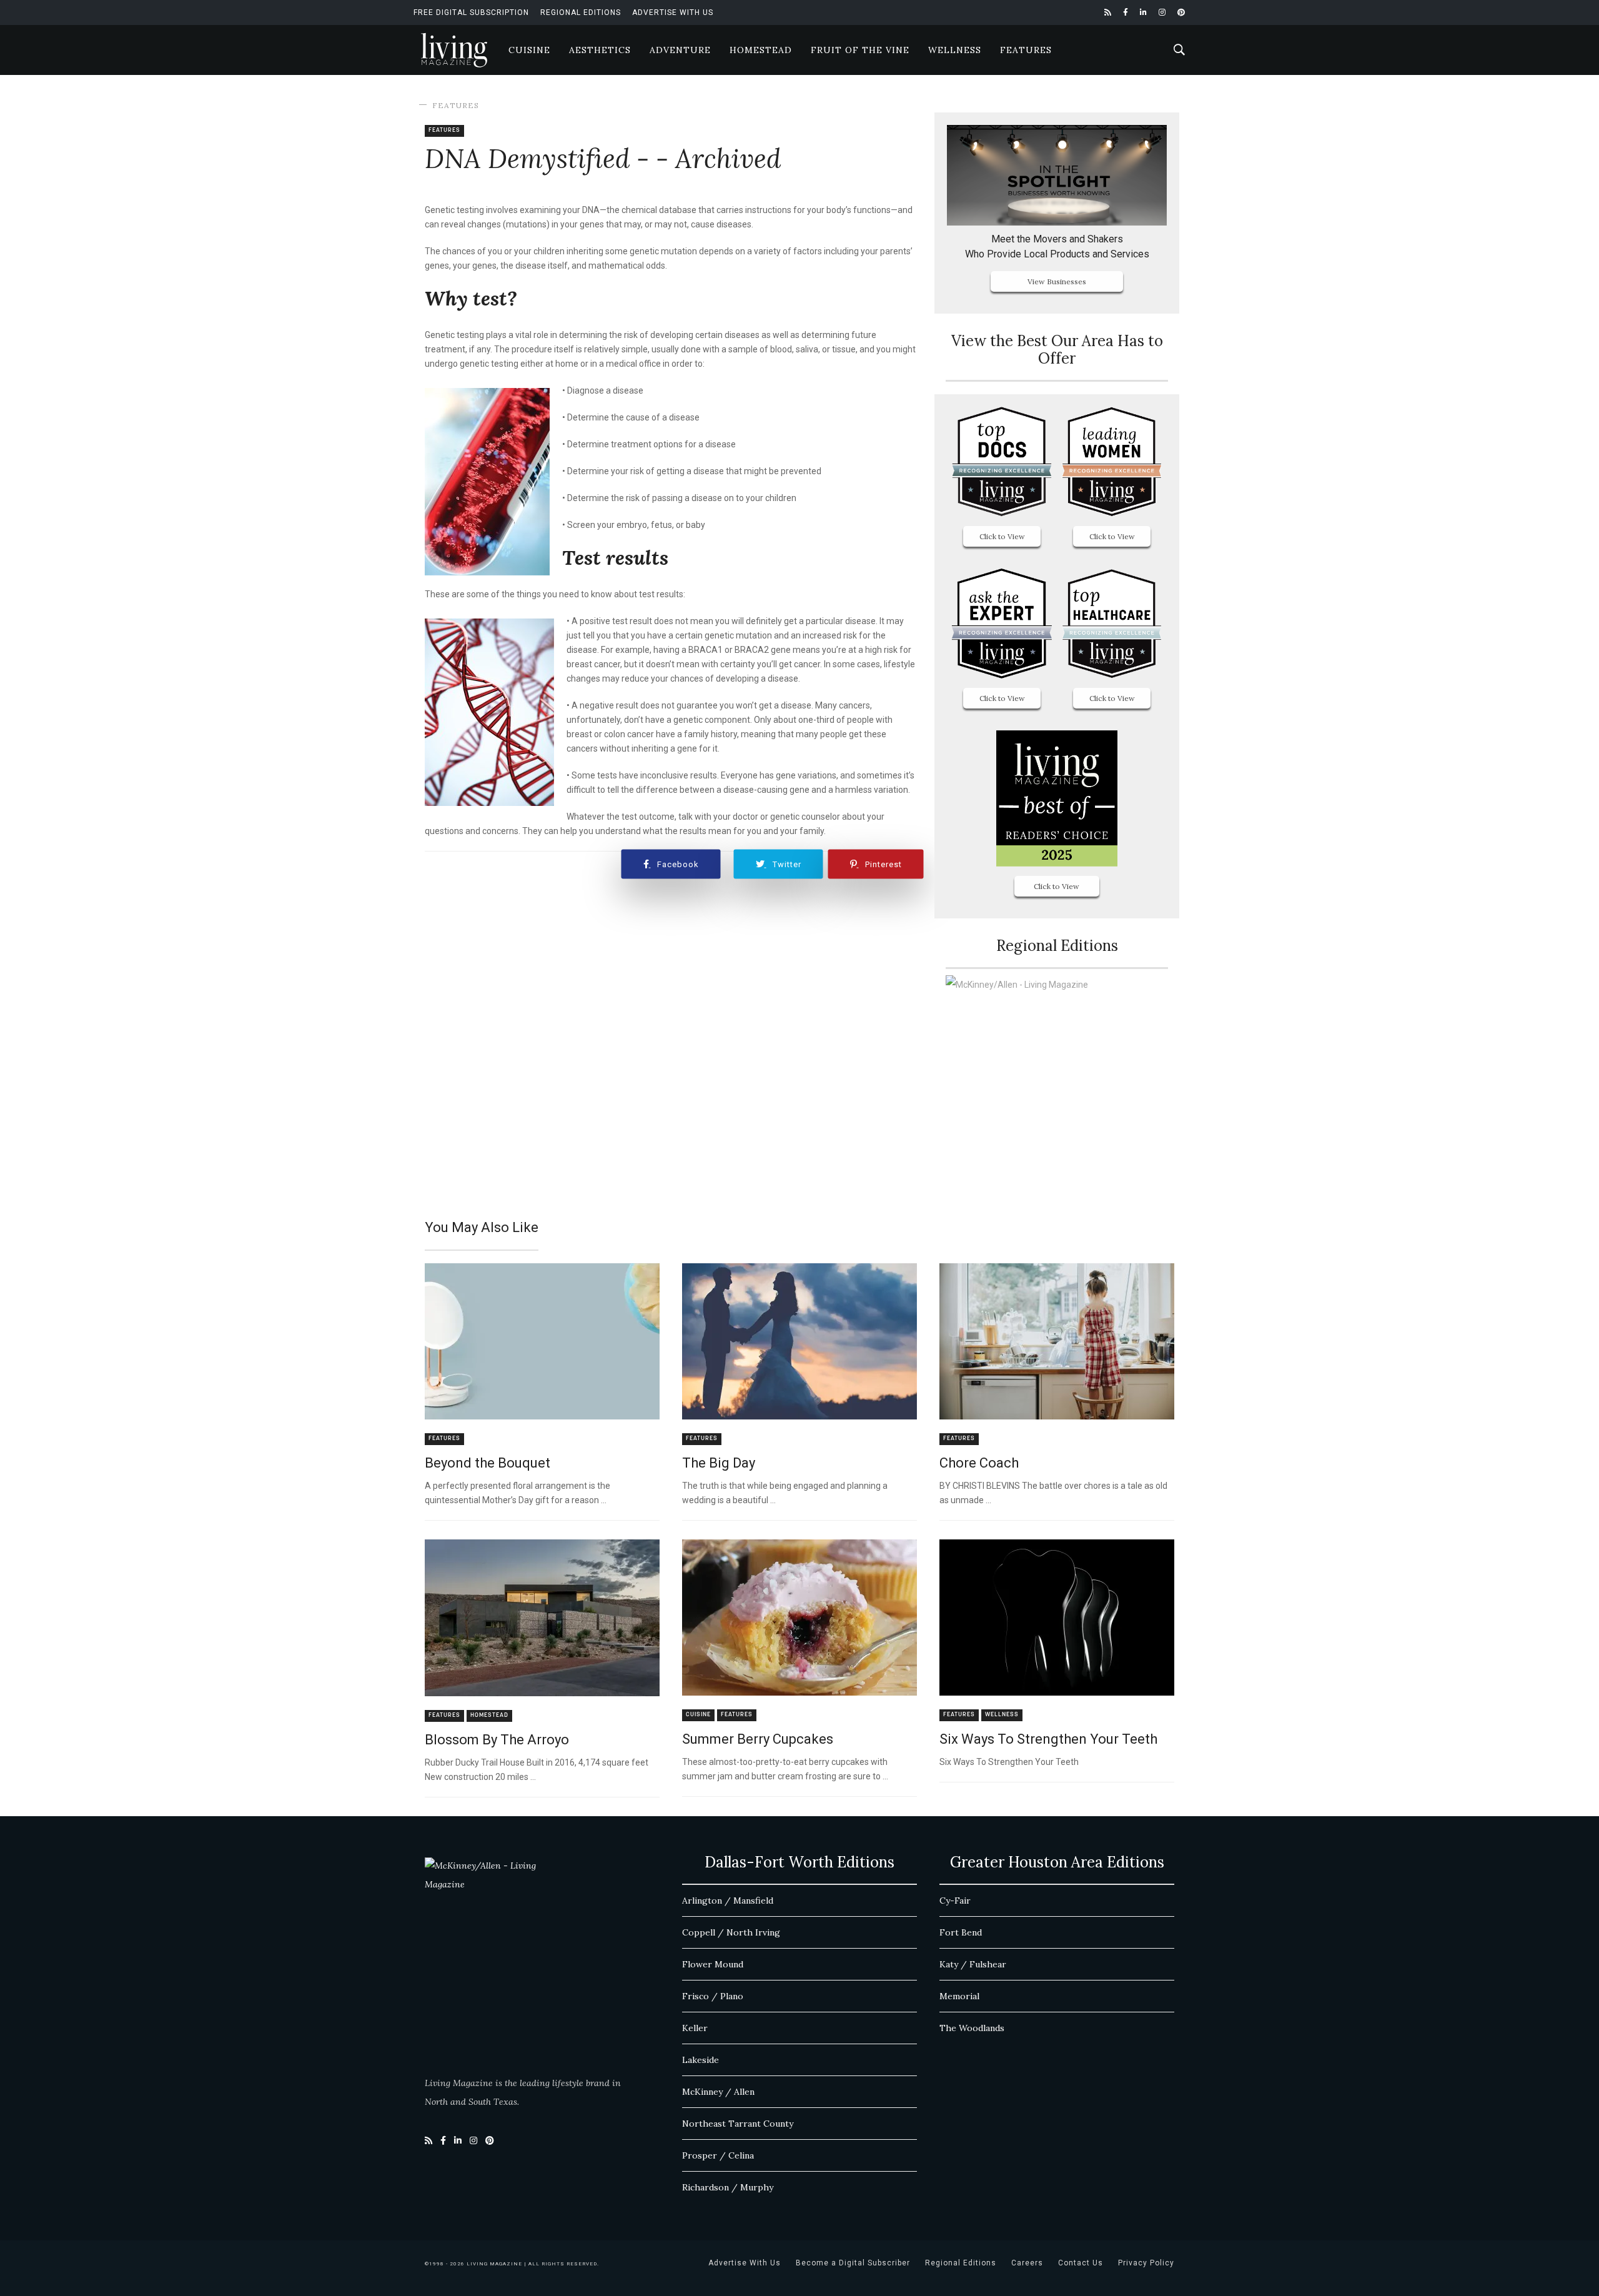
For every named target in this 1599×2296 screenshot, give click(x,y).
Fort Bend (961, 1932)
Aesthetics (600, 50)
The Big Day (719, 1463)
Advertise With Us (673, 12)
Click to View (1002, 536)
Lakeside (700, 2060)
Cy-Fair (955, 1901)
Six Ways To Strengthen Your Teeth (1048, 1739)
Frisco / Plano (713, 1996)
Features (1026, 50)
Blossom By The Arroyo (497, 1740)
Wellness (955, 50)
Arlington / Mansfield (728, 1901)
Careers (1027, 2263)
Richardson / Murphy (728, 2187)
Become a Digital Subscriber (853, 2263)
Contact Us (1081, 2263)
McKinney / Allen (718, 2092)
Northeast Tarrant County (738, 2124)
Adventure (680, 50)
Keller (695, 2028)
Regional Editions (581, 12)
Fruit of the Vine (860, 50)
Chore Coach (979, 1463)
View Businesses (1057, 281)
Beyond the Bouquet (488, 1463)
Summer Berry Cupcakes (758, 1739)
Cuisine (529, 50)
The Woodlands (972, 2028)
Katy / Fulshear (973, 1964)
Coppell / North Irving (731, 1932)
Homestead (761, 50)
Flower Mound (713, 1964)
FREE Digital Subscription (471, 12)
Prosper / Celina (718, 2155)
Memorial (959, 1996)
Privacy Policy (1146, 2263)
